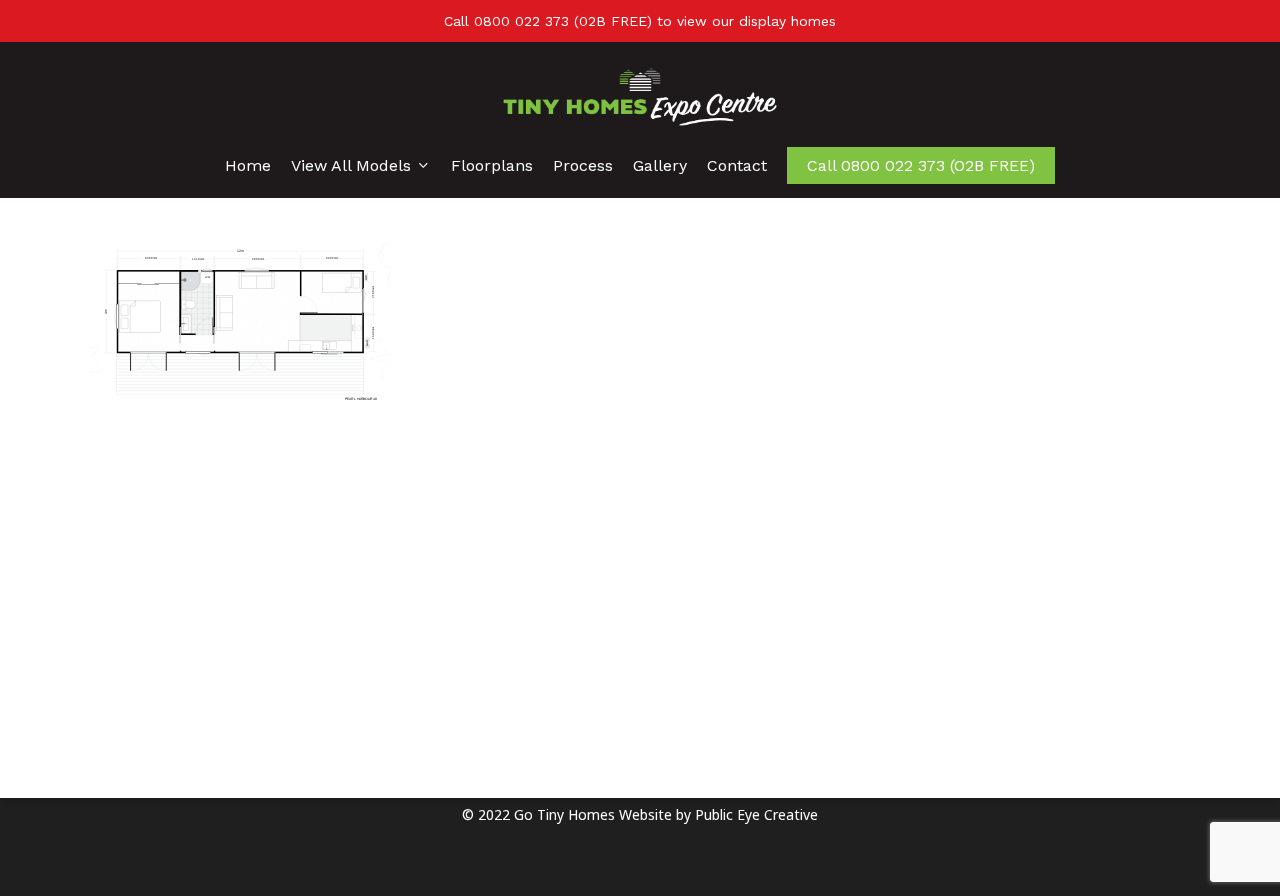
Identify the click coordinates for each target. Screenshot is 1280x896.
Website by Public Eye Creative (718, 814)
